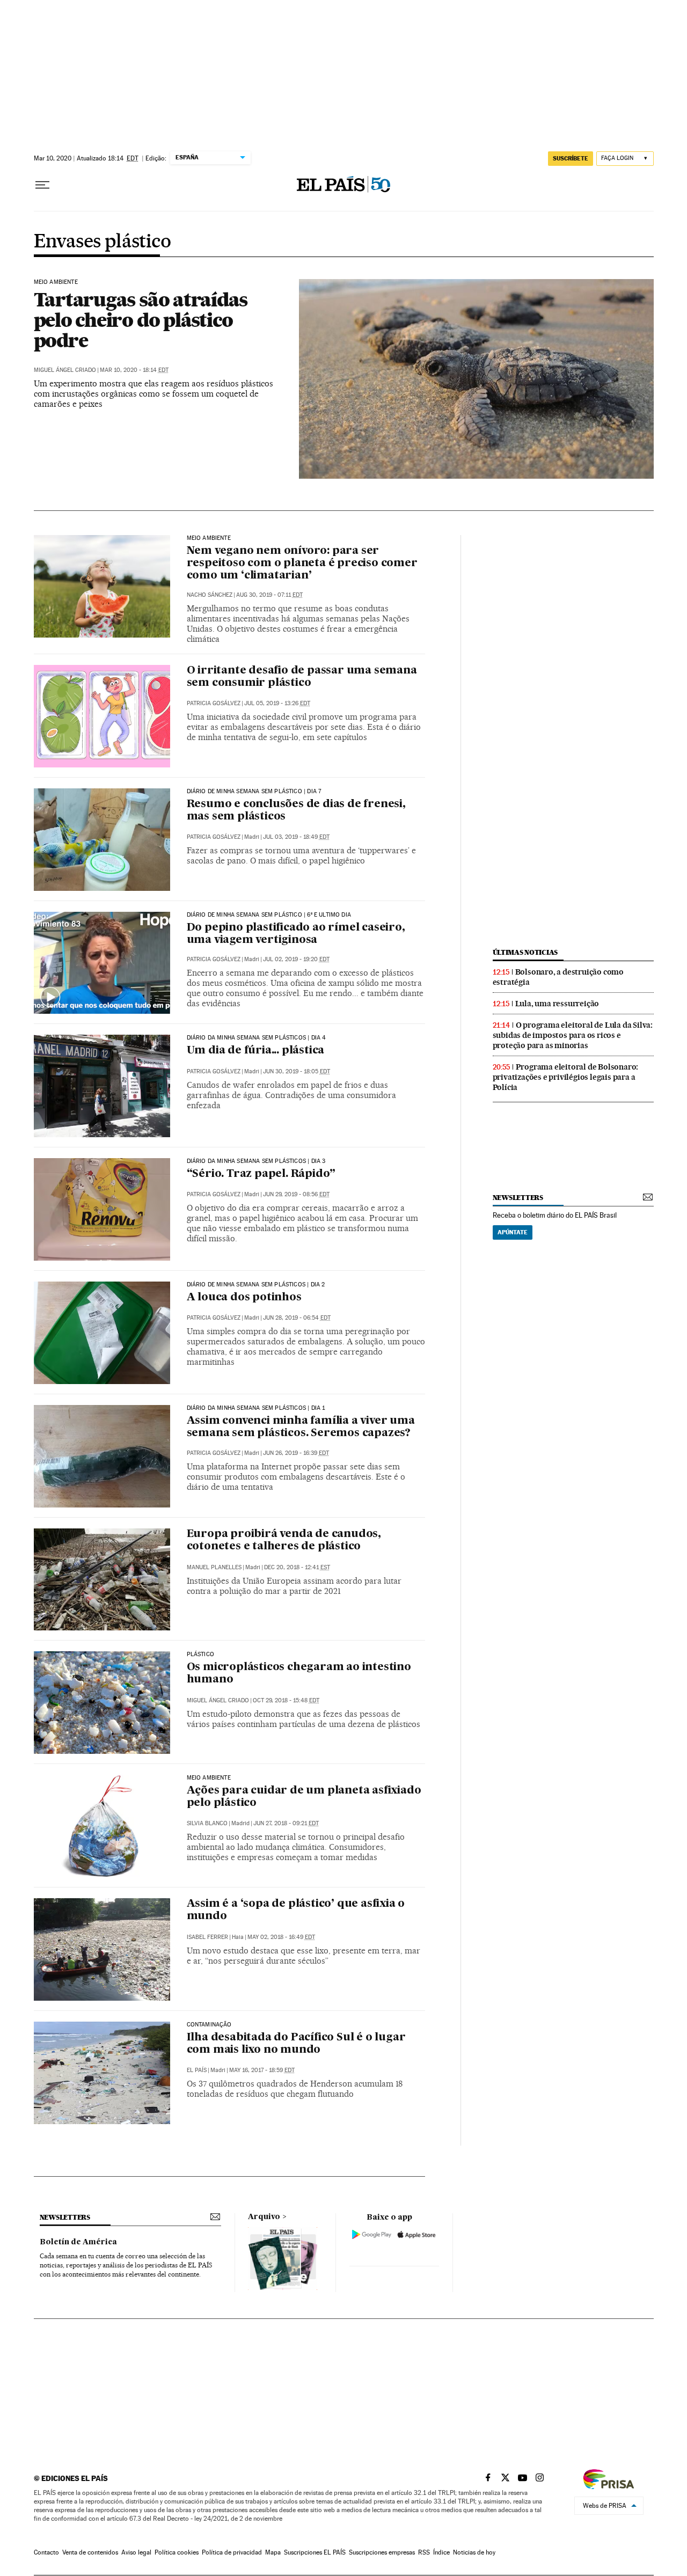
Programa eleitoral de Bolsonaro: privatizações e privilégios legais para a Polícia (566, 1077)
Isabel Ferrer (207, 1937)
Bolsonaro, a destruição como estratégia (558, 977)
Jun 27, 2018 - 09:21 (286, 1823)
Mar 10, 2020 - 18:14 (134, 370)
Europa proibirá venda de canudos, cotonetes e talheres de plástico (284, 1541)
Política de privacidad (232, 2552)
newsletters (518, 1198)
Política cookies (177, 2552)
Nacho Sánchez (210, 595)
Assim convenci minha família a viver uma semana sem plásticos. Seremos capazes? (301, 1427)
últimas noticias (525, 952)
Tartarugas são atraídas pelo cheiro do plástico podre (141, 320)
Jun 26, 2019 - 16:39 (296, 1453)
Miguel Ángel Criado (65, 370)
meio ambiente (209, 538)
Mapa (273, 2552)
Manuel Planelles (214, 1567)
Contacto (46, 2552)
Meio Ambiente (209, 1778)
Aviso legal (136, 2552)
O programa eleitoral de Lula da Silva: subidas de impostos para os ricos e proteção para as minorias (573, 1035)
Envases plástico (102, 242)
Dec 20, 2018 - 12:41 (297, 1567)
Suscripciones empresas (382, 2552)
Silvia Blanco (207, 1823)
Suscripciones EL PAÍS (315, 2552)
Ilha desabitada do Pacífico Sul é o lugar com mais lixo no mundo (296, 2044)
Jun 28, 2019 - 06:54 (297, 1318)
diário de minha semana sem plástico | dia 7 (254, 792)
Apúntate (513, 1232)
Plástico (200, 1655)
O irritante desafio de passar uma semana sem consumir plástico (302, 677)
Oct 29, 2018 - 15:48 (286, 1700)
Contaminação (209, 2025)
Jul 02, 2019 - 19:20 (296, 959)
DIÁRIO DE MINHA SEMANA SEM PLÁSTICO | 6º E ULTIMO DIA (269, 915)
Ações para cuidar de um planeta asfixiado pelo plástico (304, 1797)
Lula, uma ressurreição (557, 1004)
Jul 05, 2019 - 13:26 (277, 703)
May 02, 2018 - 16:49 (281, 1937)
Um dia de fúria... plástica (256, 1051)
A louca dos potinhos (244, 1298)
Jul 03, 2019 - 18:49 (296, 837)
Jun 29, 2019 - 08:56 (296, 1194)
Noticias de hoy (474, 2552)
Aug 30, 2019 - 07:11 (269, 595)
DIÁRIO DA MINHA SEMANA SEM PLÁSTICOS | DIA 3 (256, 1161)
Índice (441, 2552)
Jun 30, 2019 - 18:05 (297, 1071)
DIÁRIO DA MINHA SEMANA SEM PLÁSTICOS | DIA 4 (257, 1038)
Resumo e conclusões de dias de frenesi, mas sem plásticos (296, 811)
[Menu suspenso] (42, 185)
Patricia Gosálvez (214, 703)
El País (197, 2070)
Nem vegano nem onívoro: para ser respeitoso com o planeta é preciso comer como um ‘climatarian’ (302, 563)
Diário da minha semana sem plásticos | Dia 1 (256, 1408)
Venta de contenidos (90, 2552)
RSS (424, 2552)
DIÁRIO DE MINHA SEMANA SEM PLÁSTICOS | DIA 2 (256, 1285)
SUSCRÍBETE (571, 158)
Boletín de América (78, 2242)
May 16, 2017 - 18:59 (262, 2070)
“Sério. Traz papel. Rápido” (261, 1174)
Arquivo (264, 2217)
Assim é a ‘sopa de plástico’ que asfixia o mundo (296, 1910)
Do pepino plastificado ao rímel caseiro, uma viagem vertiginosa (296, 934)
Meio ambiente (56, 282)
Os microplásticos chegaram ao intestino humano (299, 1674)
